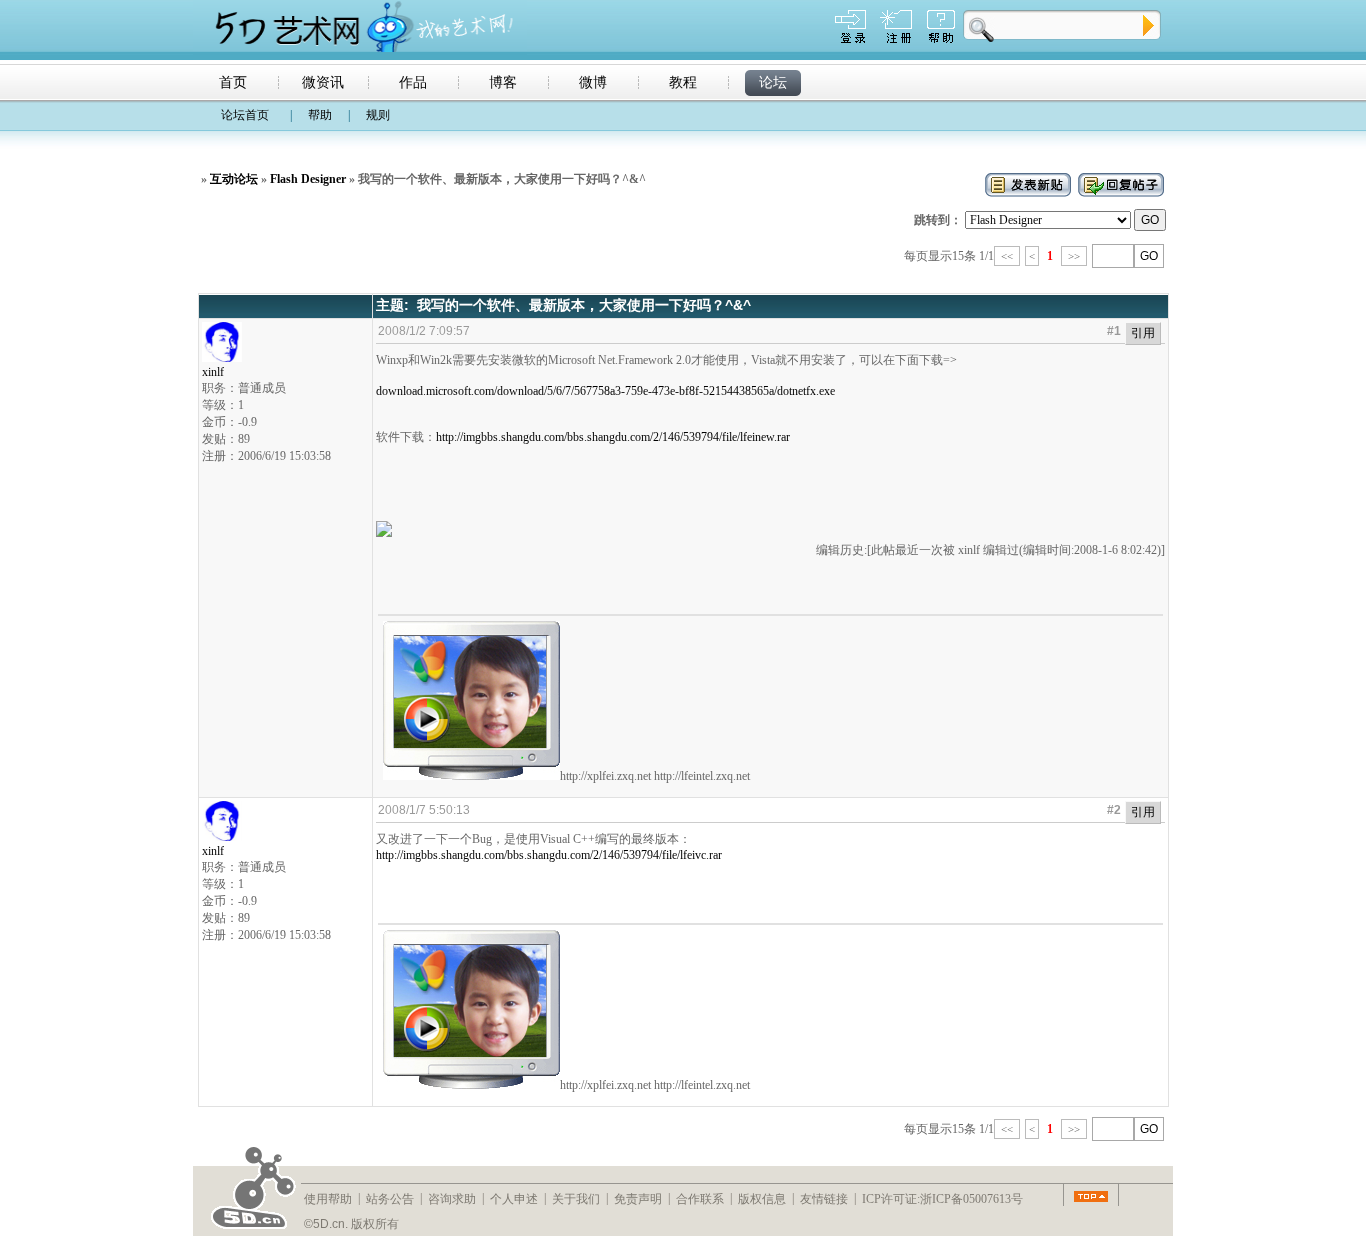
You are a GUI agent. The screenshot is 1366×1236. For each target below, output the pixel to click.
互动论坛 (234, 179)
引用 (1143, 333)
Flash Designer (308, 179)
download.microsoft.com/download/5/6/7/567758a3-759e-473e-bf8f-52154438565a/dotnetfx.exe (605, 391)
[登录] (850, 39)
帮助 (320, 115)
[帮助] (941, 39)
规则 (378, 115)
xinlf (213, 372)
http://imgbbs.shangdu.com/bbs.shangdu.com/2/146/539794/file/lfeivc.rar (549, 855)
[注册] (896, 39)
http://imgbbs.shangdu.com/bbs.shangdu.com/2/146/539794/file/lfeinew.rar (613, 437)
